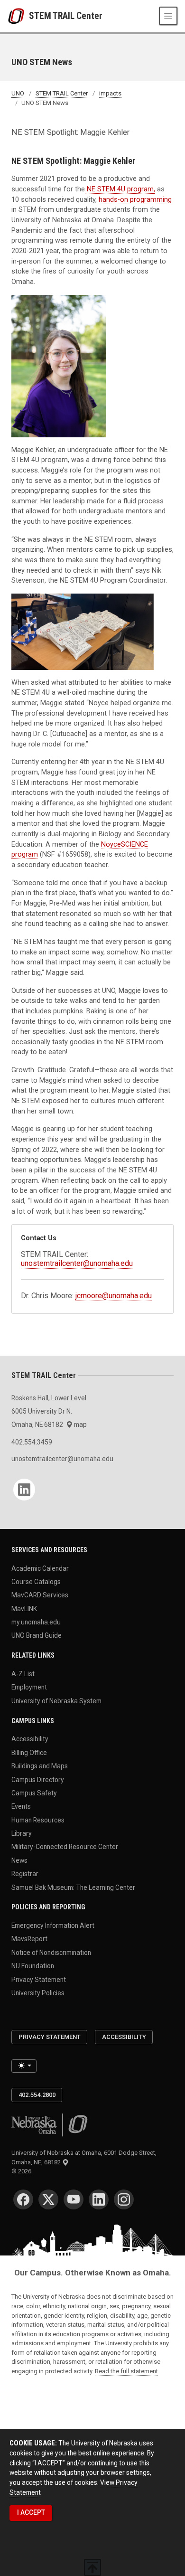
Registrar (25, 1874)
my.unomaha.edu (36, 1622)
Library (22, 1833)
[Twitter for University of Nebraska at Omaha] (48, 2199)
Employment (29, 1687)
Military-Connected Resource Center (65, 1847)
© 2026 (23, 2171)
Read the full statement (126, 2371)
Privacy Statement (39, 1979)
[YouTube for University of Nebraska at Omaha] (74, 2199)
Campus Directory (38, 1779)
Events (21, 1806)
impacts (110, 93)
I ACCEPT (31, 2512)
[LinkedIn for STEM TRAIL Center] (24, 1490)
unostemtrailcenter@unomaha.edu (77, 1263)
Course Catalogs (36, 1581)
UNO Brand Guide (37, 1635)
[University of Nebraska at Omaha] (18, 16)
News (19, 1860)
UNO (18, 93)
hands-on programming (135, 200)
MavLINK (24, 1608)
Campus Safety (34, 1793)
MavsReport (29, 1939)
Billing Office (29, 1752)
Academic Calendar (40, 1568)
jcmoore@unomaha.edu (114, 1296)
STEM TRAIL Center (66, 16)
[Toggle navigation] (168, 16)
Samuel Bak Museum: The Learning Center (73, 1887)
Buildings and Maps (40, 1766)
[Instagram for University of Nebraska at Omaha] (124, 2199)
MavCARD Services (40, 1595)
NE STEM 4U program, (120, 189)
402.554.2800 (37, 2095)
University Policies (38, 1993)
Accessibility (30, 1739)
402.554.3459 (32, 1442)
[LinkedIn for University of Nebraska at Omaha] (99, 2199)
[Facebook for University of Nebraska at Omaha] (23, 2199)
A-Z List (23, 1674)
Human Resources (38, 1820)
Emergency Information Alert (53, 1925)
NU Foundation (33, 1966)
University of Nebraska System (56, 1700)
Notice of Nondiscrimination (51, 1952)
